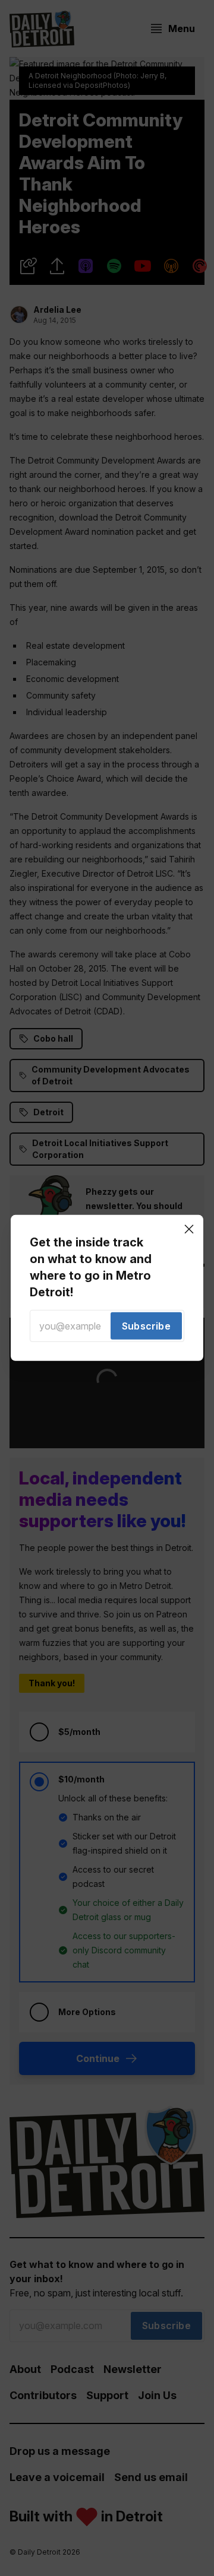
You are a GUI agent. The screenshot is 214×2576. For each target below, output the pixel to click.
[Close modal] (189, 1229)
